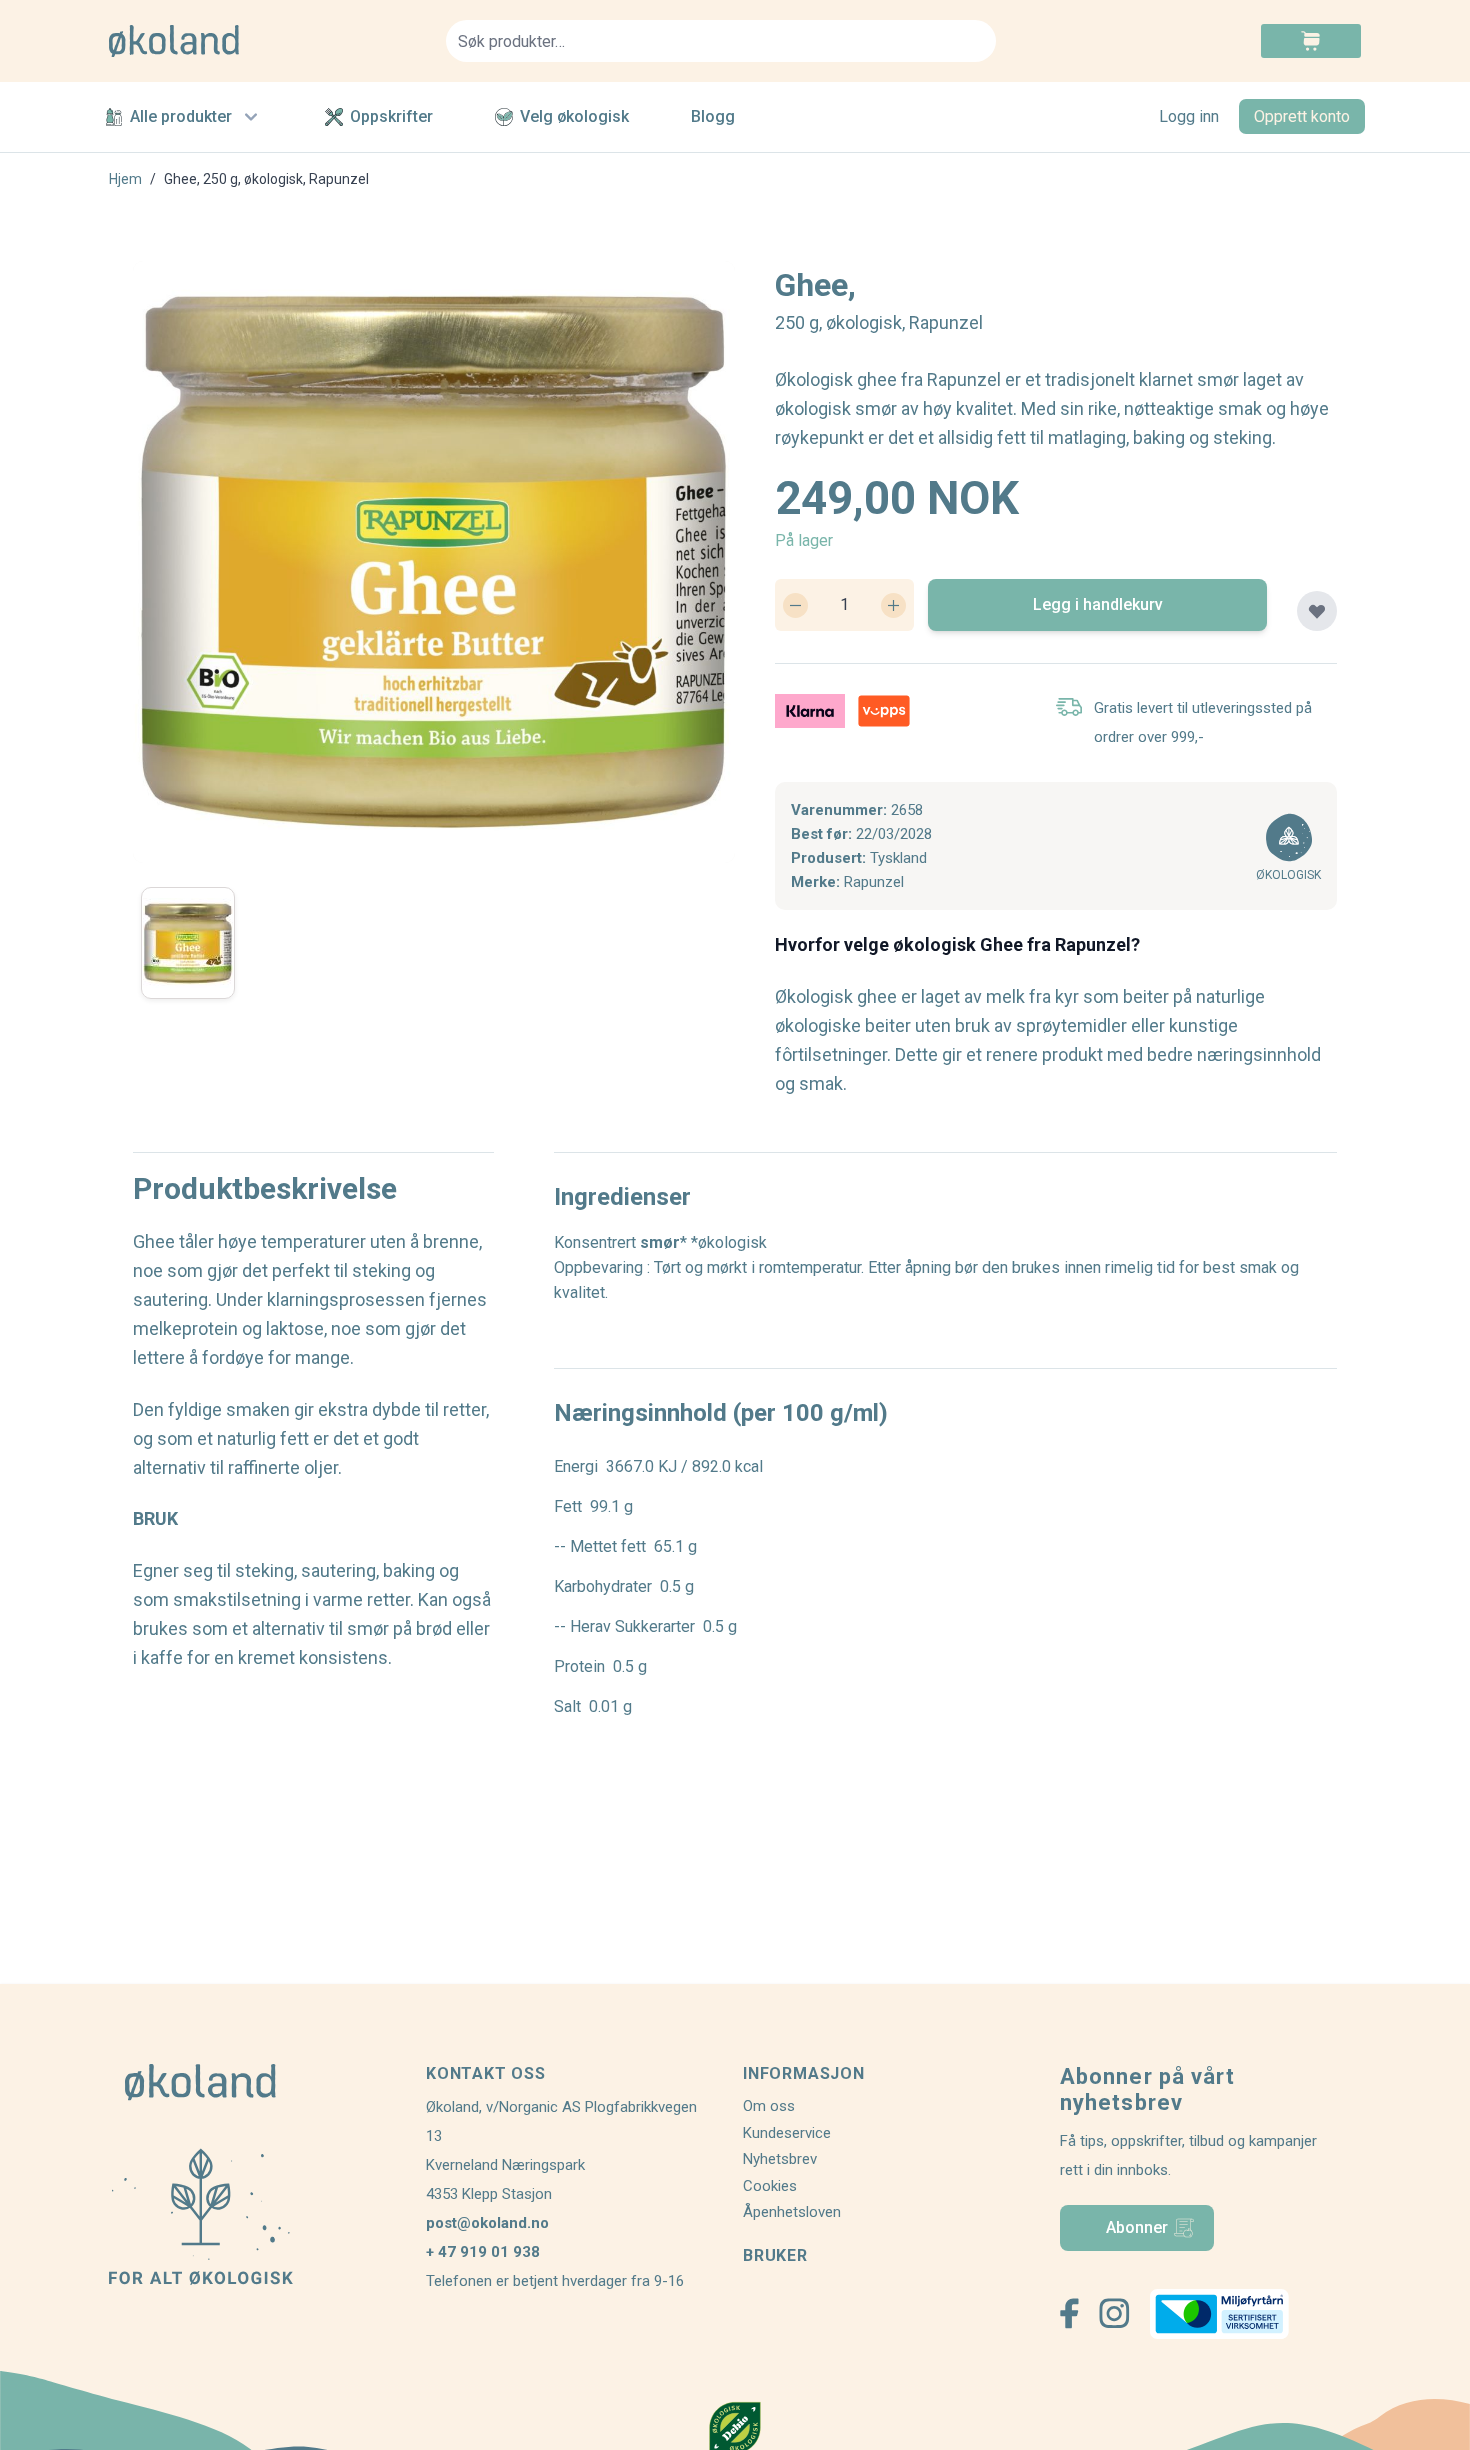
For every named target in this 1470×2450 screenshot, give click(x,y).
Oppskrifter (391, 116)
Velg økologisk (574, 116)
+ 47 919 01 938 (483, 2252)
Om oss (769, 2106)
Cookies (770, 2186)
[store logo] (265, 41)
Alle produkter (181, 116)
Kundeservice (787, 2133)
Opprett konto (1302, 116)
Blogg (713, 116)
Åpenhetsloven (792, 2212)
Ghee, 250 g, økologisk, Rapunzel (266, 179)
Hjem (125, 179)
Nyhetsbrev (780, 2159)
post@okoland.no (487, 2223)
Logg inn (1189, 116)
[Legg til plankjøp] (1317, 611)
